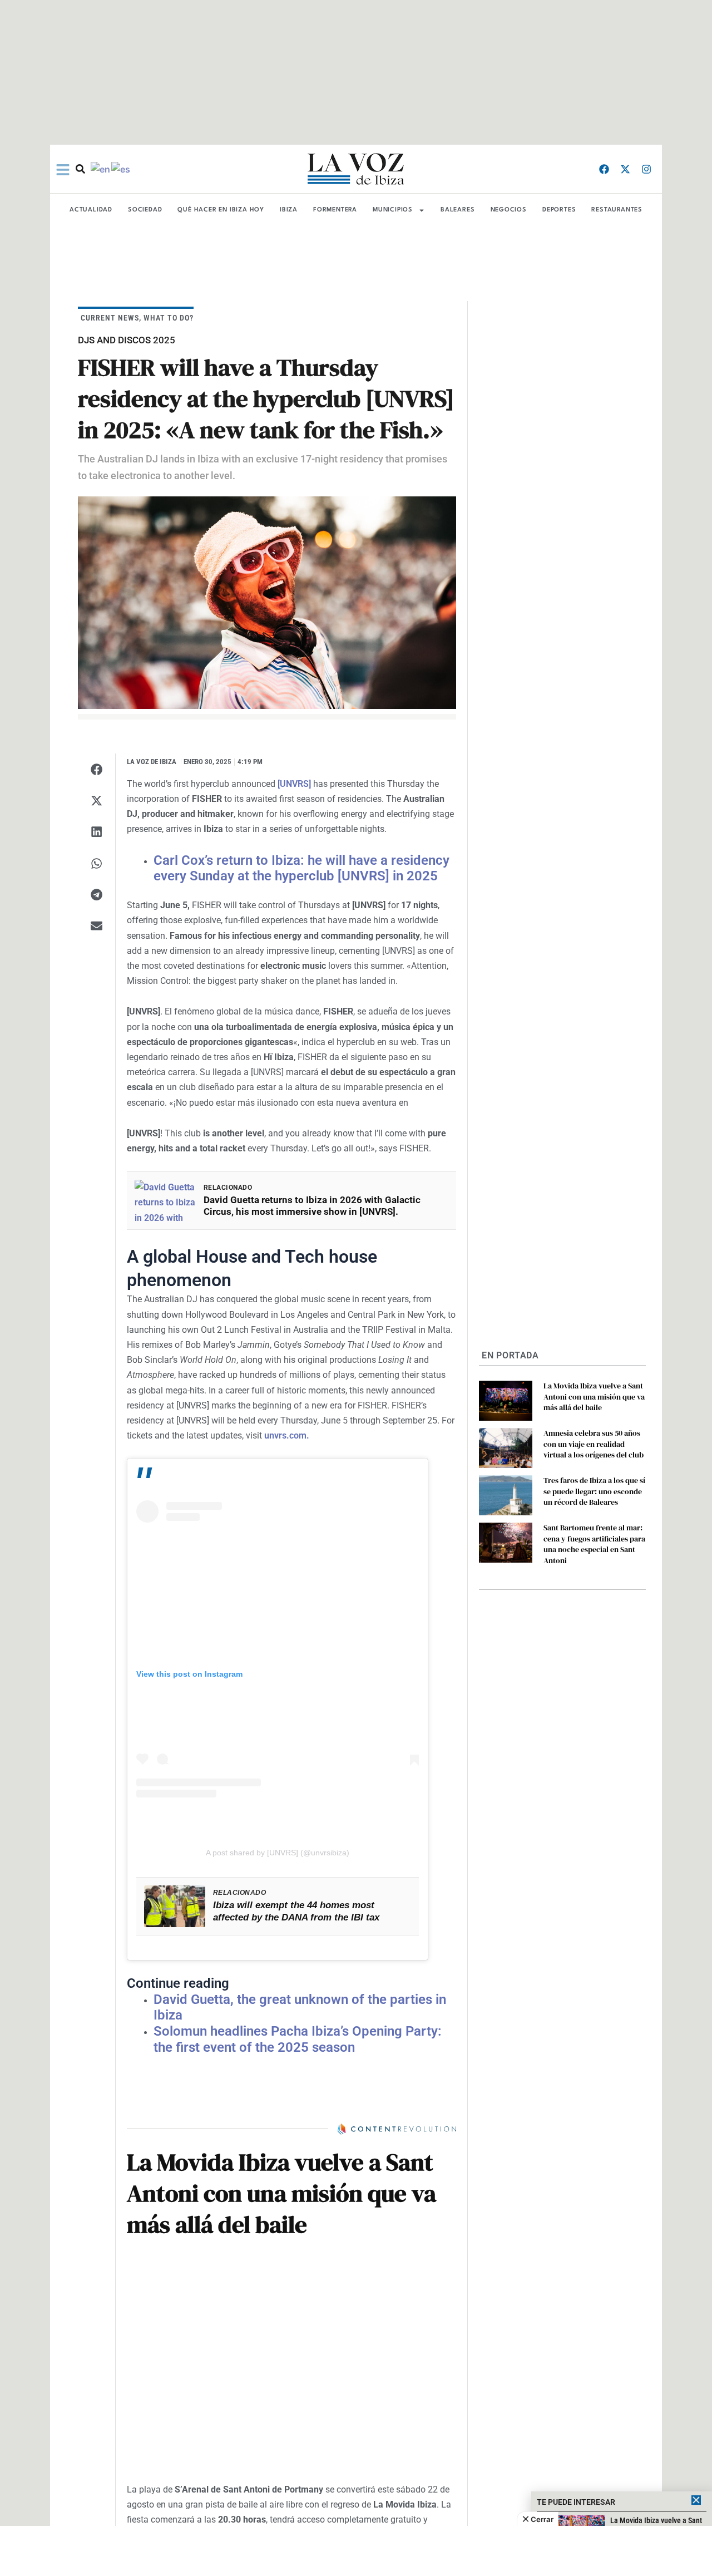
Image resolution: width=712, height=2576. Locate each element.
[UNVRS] (294, 784)
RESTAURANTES (617, 210)
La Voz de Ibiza (152, 762)
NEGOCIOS (509, 210)
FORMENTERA (335, 210)
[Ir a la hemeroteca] (80, 169)
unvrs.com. (287, 1435)
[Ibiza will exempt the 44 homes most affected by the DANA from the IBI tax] (175, 1906)
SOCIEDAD (145, 210)
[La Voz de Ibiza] (356, 169)
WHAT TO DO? (169, 318)
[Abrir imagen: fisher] (267, 603)
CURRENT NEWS (110, 318)
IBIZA (289, 210)
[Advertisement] (356, 2551)
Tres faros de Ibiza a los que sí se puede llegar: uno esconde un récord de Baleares (594, 1491)
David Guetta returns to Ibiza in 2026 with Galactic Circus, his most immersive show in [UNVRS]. (312, 1206)
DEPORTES (559, 210)
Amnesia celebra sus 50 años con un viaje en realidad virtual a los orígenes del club (594, 1444)
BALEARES (458, 210)
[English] (101, 169)
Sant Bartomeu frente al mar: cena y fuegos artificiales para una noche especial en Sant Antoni (594, 1544)
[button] (97, 769)
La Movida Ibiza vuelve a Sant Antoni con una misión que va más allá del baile (594, 1397)
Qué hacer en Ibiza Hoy (221, 210)
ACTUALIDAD (91, 210)
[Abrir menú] (63, 170)
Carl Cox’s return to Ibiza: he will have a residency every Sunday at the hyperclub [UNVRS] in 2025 (301, 868)
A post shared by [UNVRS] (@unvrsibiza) (278, 1853)
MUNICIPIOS (393, 210)
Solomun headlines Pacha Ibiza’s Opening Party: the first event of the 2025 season (298, 2039)
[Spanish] (121, 169)
